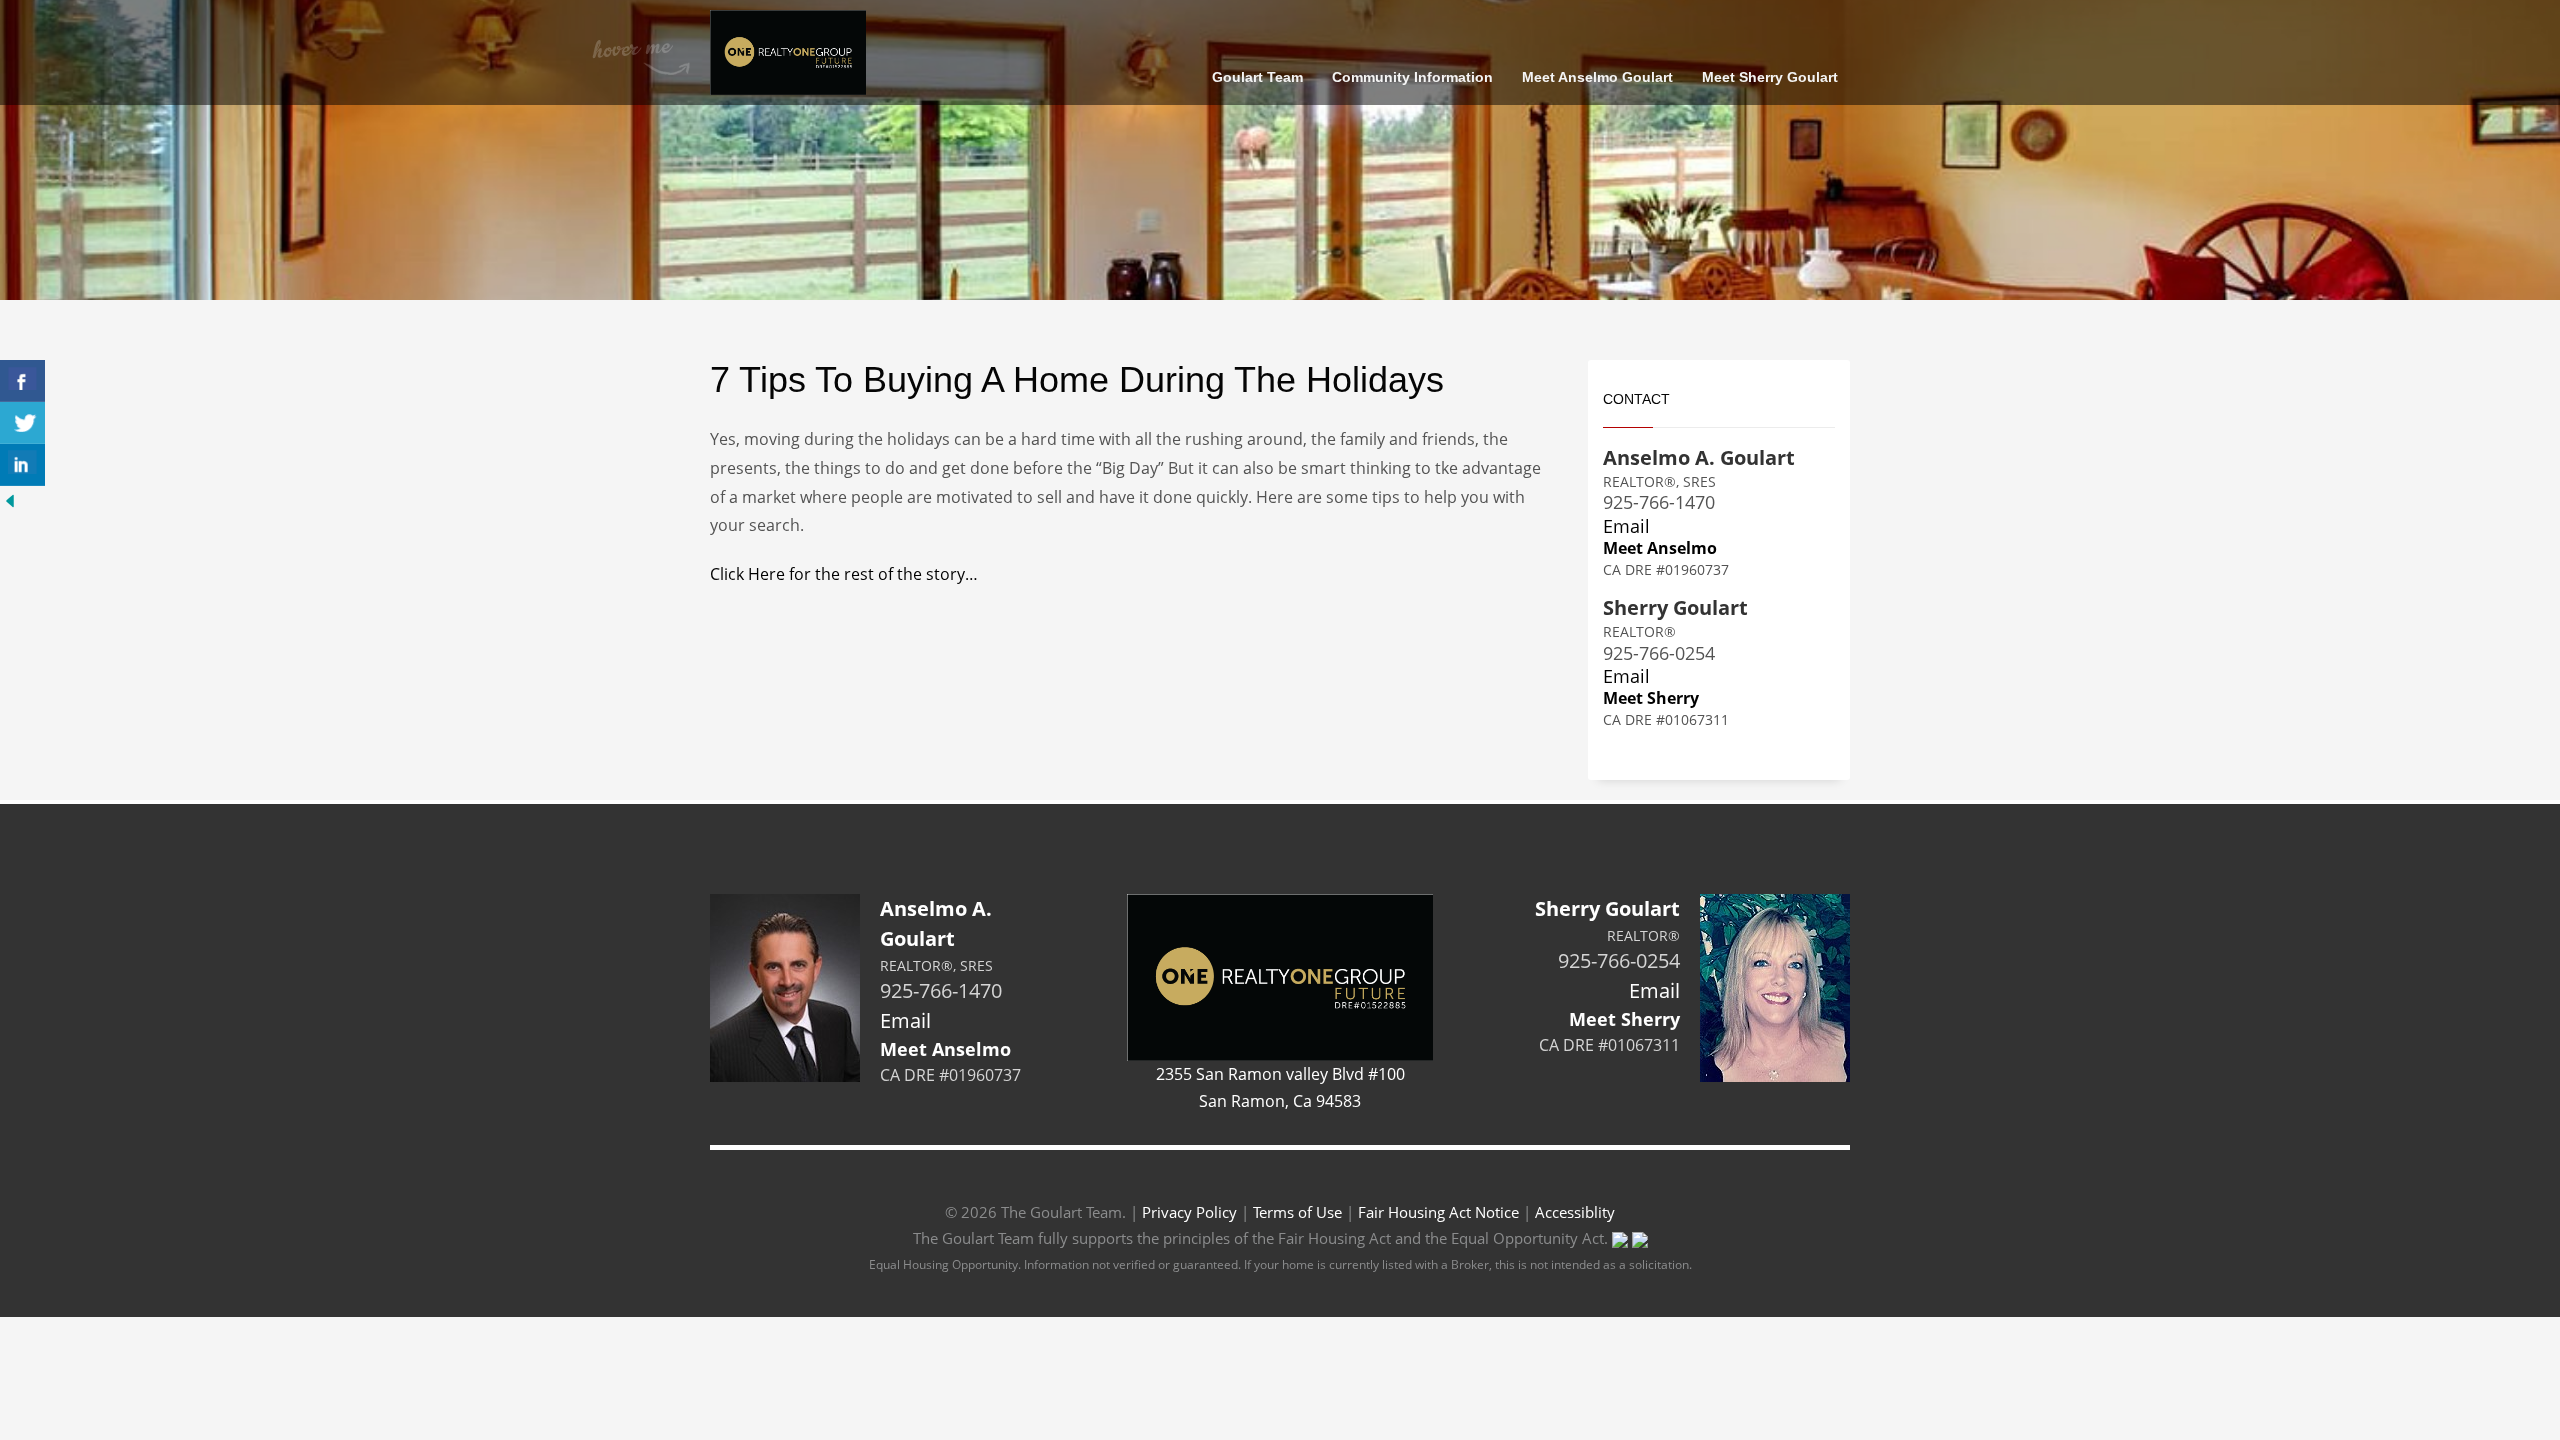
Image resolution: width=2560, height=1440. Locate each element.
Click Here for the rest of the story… (844, 574)
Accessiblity (1575, 1212)
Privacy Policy (1189, 1212)
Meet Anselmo (1660, 548)
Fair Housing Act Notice (1438, 1212)
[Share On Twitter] (22, 423)
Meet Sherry (1651, 698)
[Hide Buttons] (10, 499)
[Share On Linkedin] (22, 465)
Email (1626, 526)
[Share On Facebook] (22, 381)
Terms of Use (1297, 1212)
